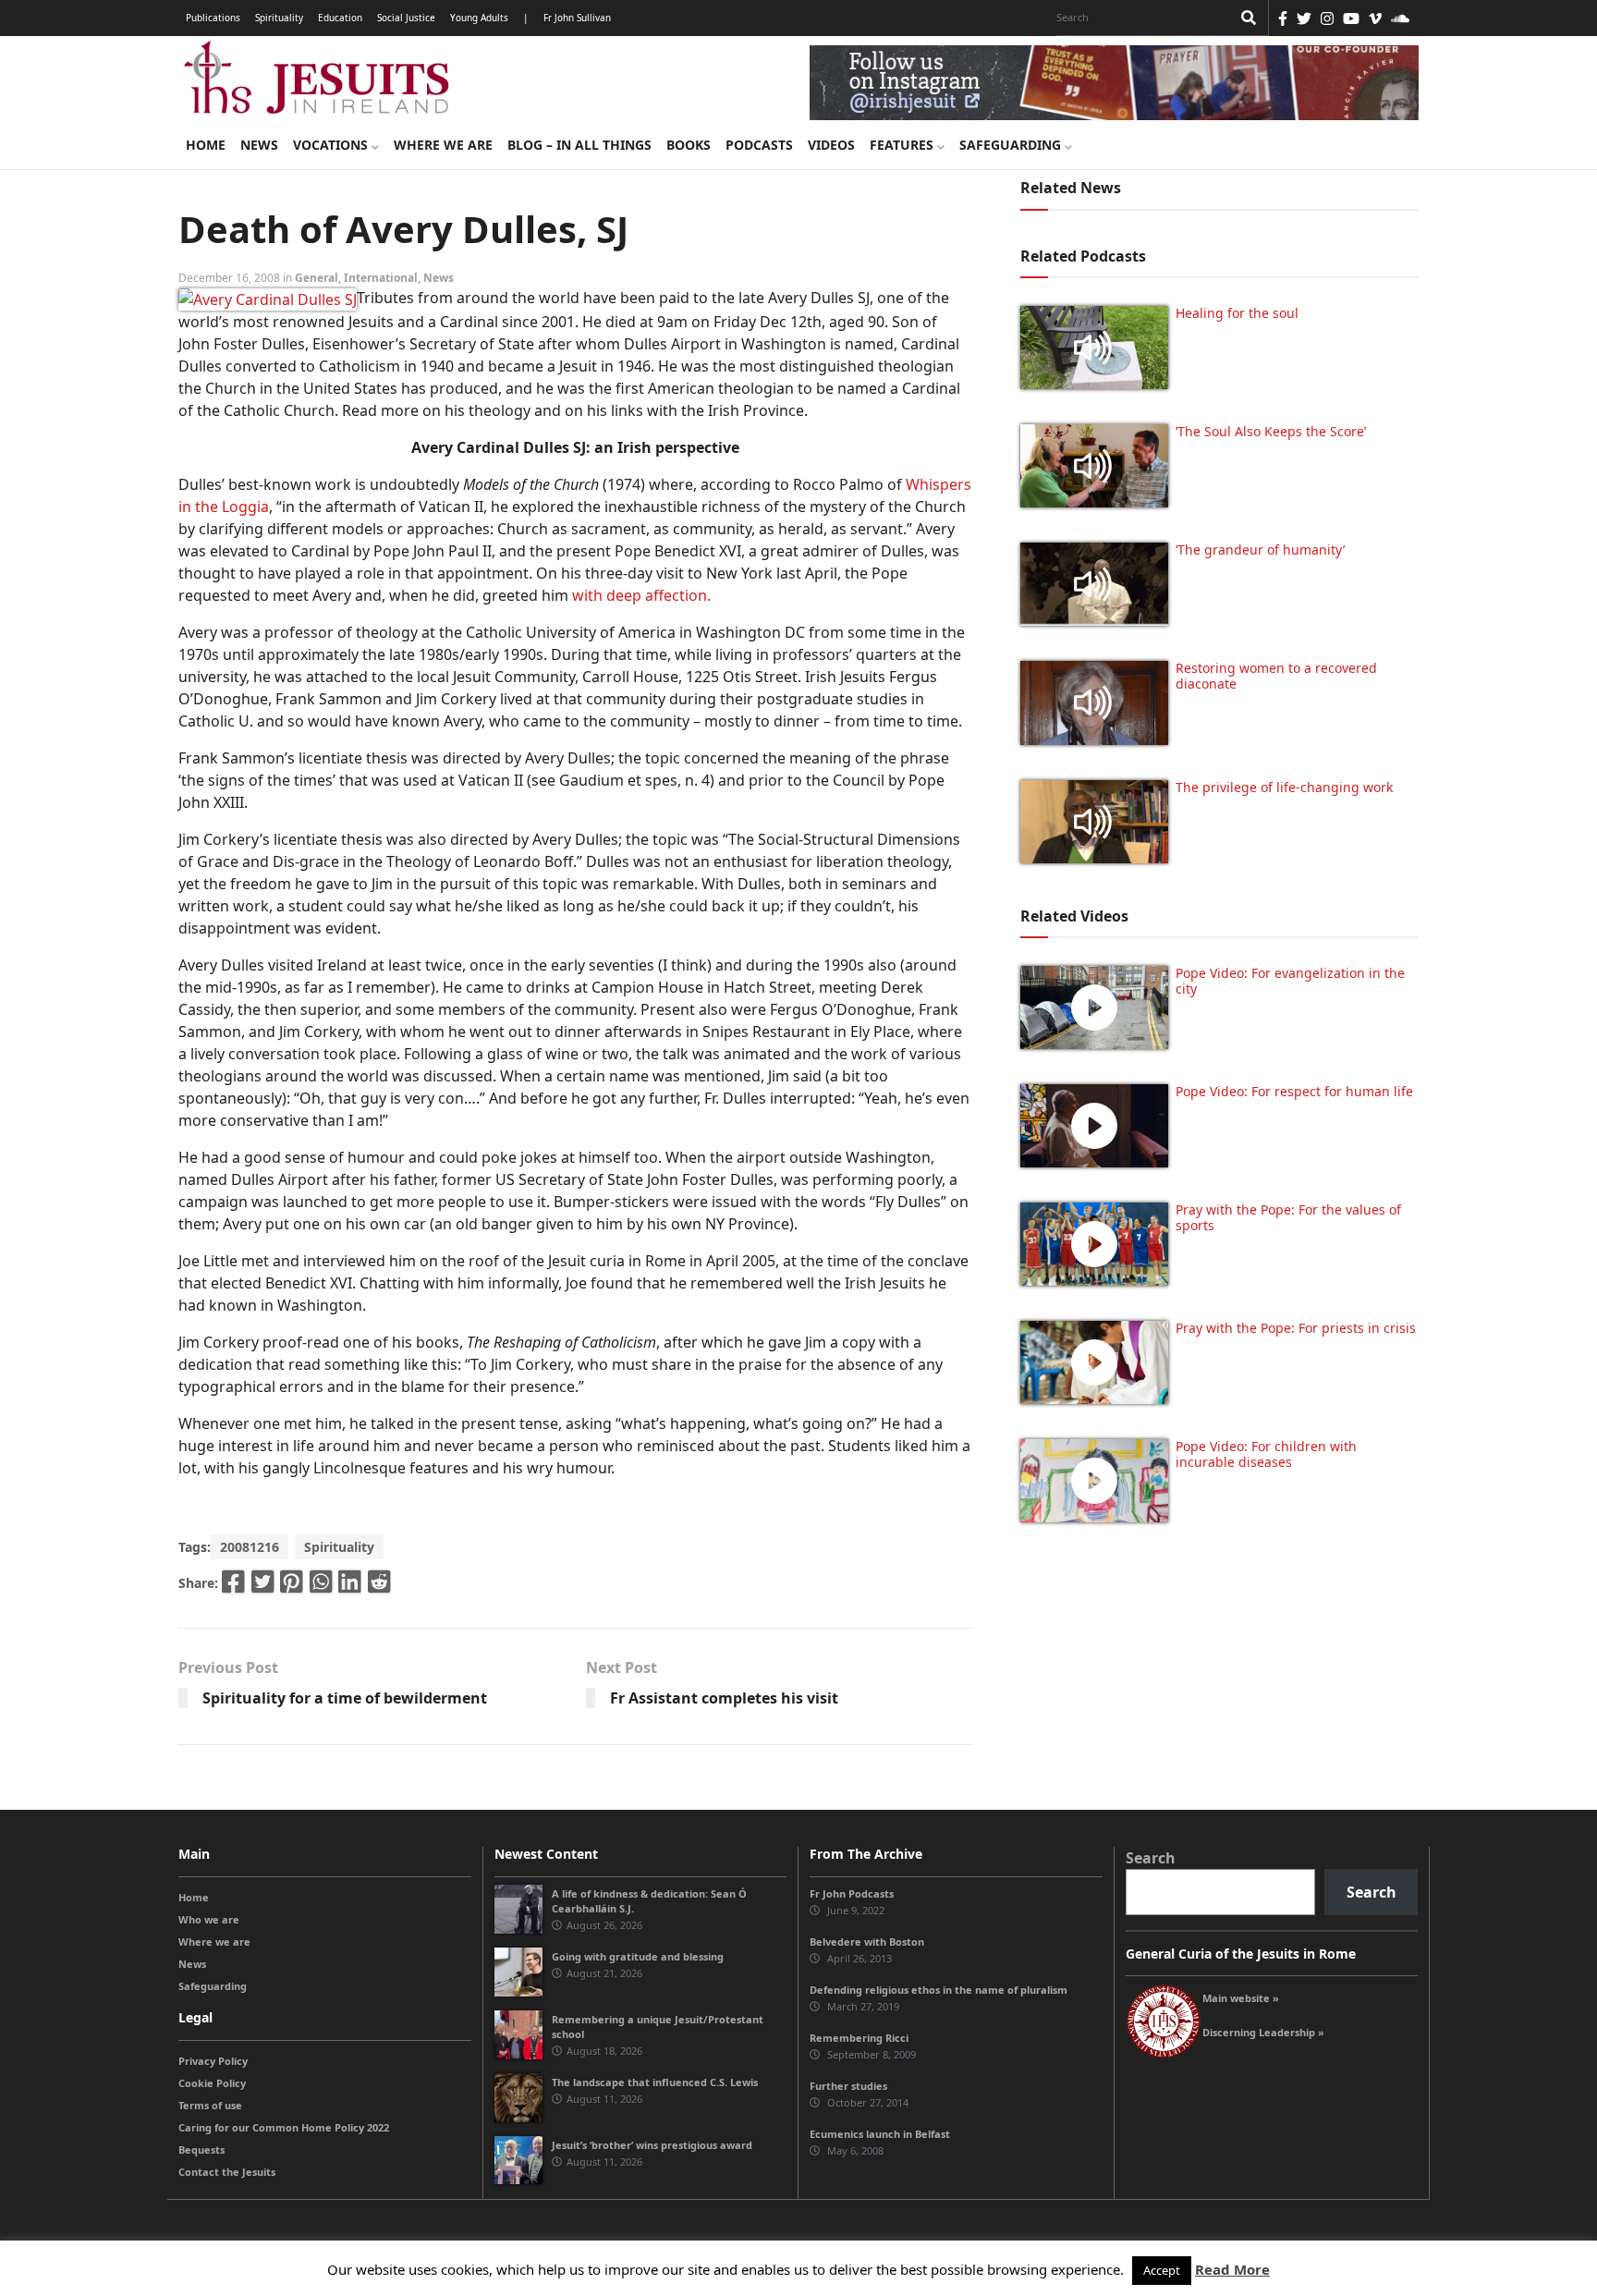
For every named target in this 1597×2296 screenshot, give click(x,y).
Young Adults (479, 18)
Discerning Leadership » (1263, 2032)
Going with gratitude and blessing (638, 1956)
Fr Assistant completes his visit (724, 1698)
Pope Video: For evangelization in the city (1290, 981)
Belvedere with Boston (867, 1942)
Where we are (443, 145)
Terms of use (210, 2105)
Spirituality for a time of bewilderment (345, 1698)
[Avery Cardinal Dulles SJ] (268, 298)
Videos (831, 145)
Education (340, 18)
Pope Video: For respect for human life (1296, 1091)
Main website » (1241, 1998)
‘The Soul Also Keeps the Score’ (1271, 431)
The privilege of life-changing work (1284, 787)
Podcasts (759, 145)
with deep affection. (641, 595)
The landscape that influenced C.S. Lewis (655, 2082)
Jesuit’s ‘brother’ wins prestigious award (652, 2145)
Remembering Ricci (859, 2038)
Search (1151, 1858)
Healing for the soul (1237, 313)
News (259, 145)
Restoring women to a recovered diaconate (1276, 676)
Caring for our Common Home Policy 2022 (284, 2127)
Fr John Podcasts (852, 1893)
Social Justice (406, 18)
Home (206, 145)
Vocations (332, 145)
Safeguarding (1012, 145)
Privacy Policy (213, 2061)
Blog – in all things (579, 145)
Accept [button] (1162, 2270)
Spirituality (279, 18)
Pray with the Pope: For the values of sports (1288, 1217)
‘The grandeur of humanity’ (1260, 550)
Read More (1232, 2269)
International (381, 278)
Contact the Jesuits (227, 2172)
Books (689, 145)
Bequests (201, 2149)
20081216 (250, 1547)
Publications (213, 18)
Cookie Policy (212, 2083)
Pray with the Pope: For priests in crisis (1296, 1328)
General (317, 278)
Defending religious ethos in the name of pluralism (939, 1990)
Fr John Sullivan (577, 18)
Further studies (848, 2086)
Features (903, 145)
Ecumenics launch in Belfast (880, 2134)
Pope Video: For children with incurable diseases (1266, 1454)
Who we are (209, 1919)
